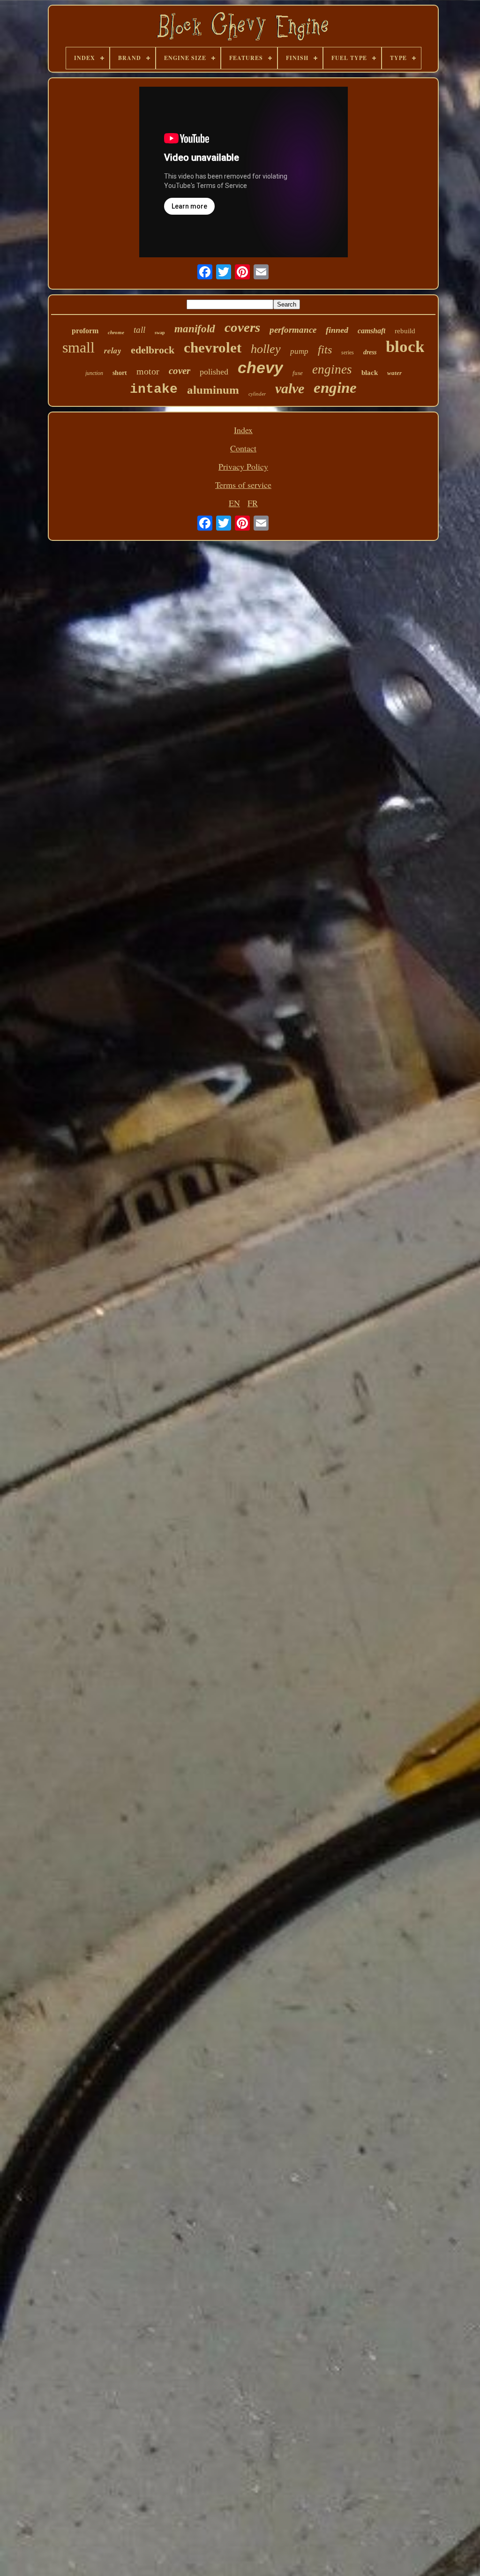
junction (94, 373)
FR (253, 503)
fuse (298, 373)
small (79, 347)
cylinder (257, 394)
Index (243, 430)
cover (180, 371)
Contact (243, 448)
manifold (195, 329)
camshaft (371, 331)
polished (214, 372)
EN (234, 503)
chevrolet (213, 348)
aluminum (213, 390)
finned (337, 330)
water (394, 373)
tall (139, 330)
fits (325, 350)
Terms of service (243, 485)
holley (266, 349)
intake (154, 389)
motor (148, 371)
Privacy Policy (243, 466)
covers (242, 327)
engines (332, 369)
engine (335, 388)
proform (85, 331)
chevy (260, 367)
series (348, 352)
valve (290, 388)
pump (299, 351)
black (370, 373)
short (120, 373)
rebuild (405, 331)
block (405, 347)
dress (370, 352)
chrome (116, 332)
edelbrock (153, 350)
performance (293, 330)
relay (113, 351)
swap (160, 333)
